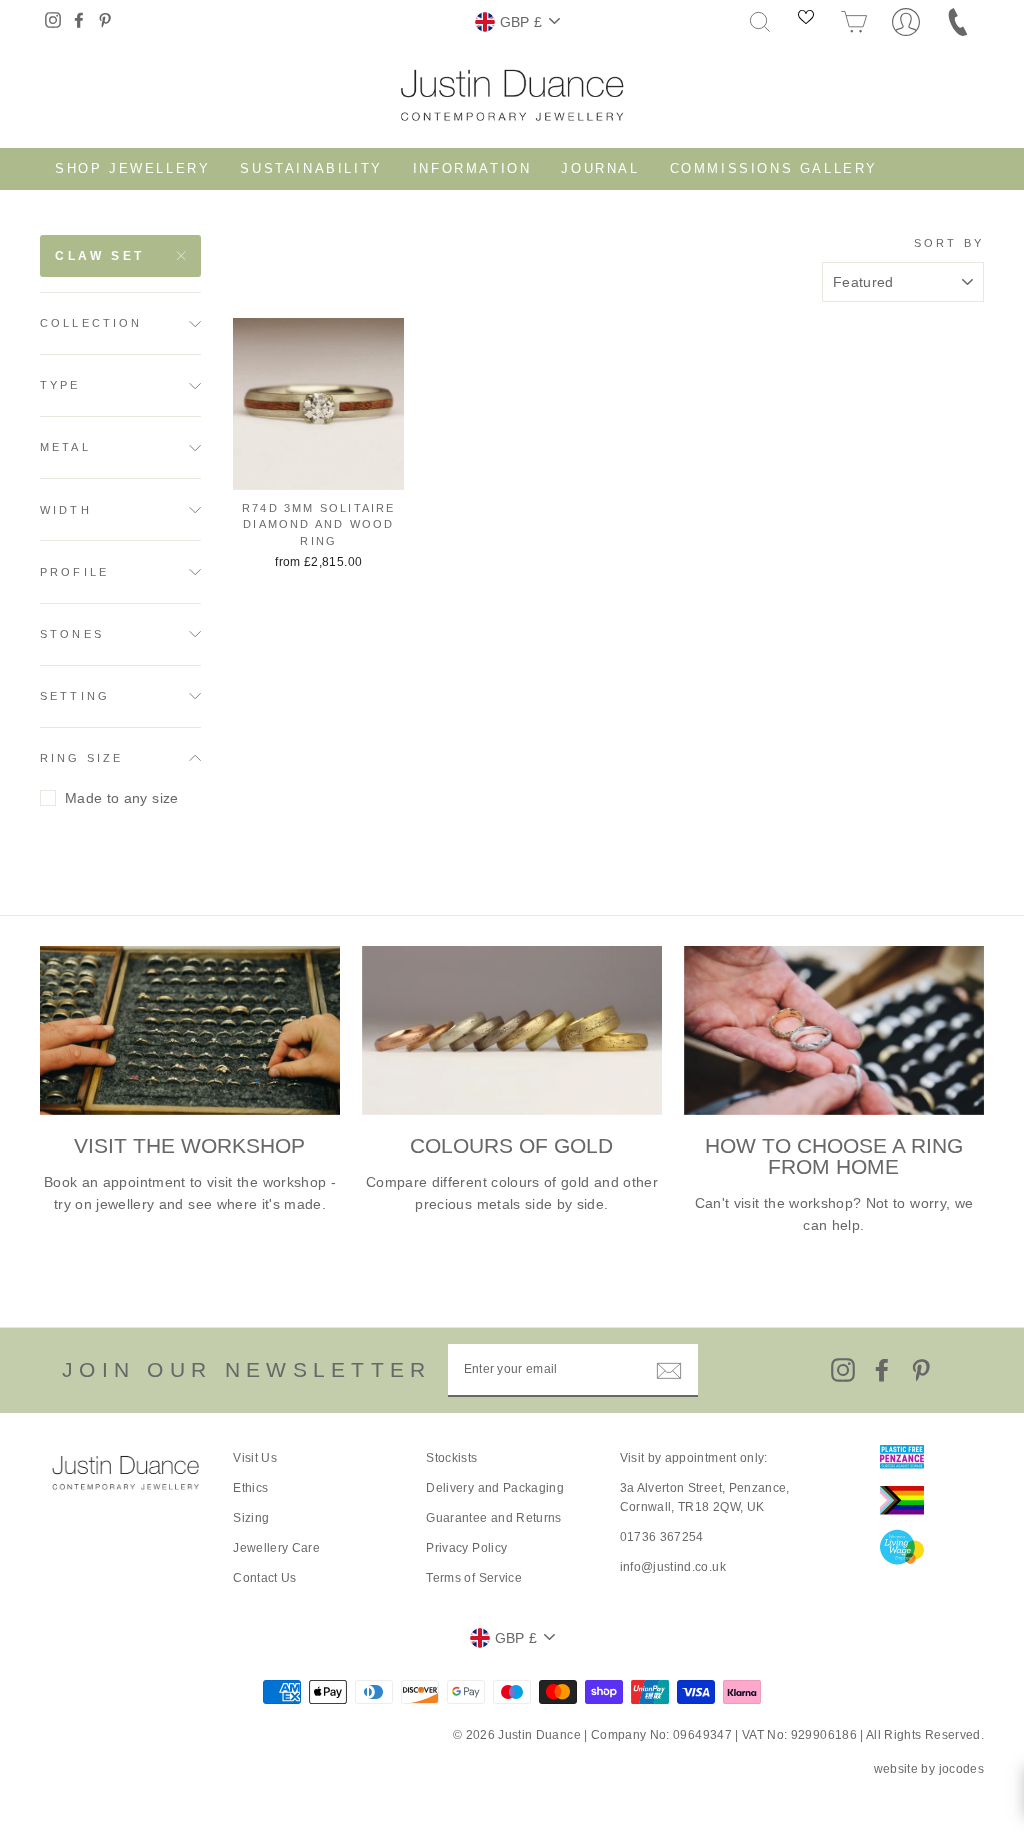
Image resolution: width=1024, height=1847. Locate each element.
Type (60, 385)
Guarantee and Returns (493, 1518)
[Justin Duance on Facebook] (882, 1370)
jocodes (961, 1769)
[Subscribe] (669, 1370)
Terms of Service (474, 1578)
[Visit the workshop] (190, 1030)
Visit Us (255, 1458)
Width (66, 510)
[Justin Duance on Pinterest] (921, 1370)
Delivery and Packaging (495, 1488)
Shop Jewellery (132, 168)
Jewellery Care (276, 1548)
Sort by (949, 243)
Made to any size (122, 798)
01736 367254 (662, 1537)
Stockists (451, 1458)
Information (472, 168)
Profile (74, 572)
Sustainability (311, 168)
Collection (91, 323)
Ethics (250, 1488)
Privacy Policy (466, 1548)
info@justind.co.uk (673, 1567)
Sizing (251, 1518)
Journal (600, 168)
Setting (75, 696)
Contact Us (265, 1578)
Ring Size (81, 758)
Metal (65, 447)
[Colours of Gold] (512, 1030)
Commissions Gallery (774, 168)
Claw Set (100, 256)
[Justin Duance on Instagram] (843, 1370)
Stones (72, 634)
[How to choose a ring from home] (834, 1030)
